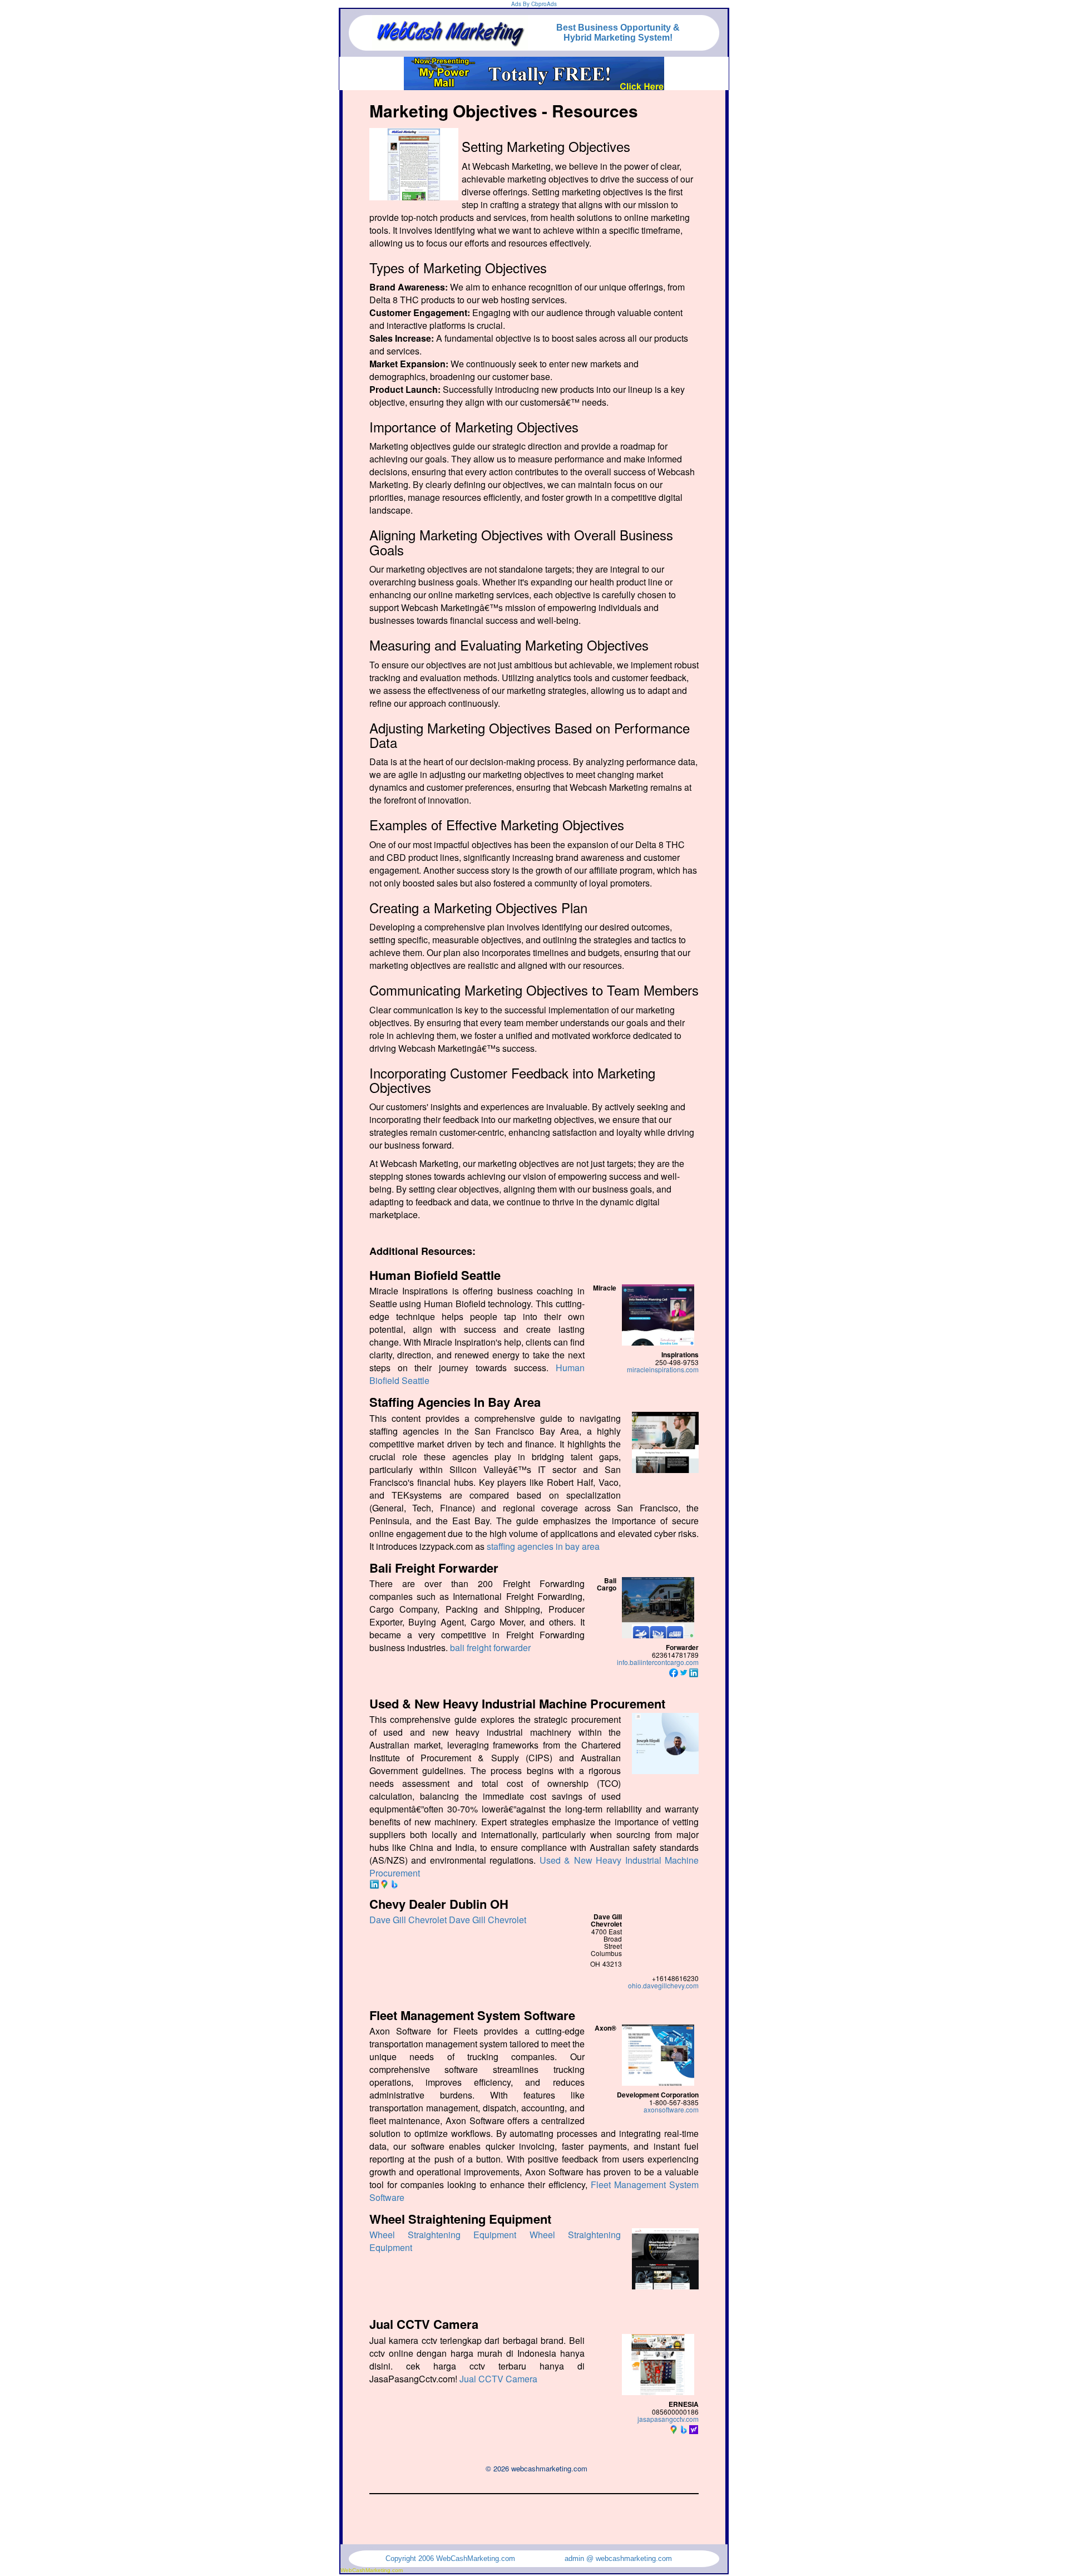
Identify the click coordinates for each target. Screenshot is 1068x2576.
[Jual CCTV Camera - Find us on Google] (674, 2428)
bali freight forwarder (490, 1647)
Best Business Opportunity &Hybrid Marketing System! (618, 33)
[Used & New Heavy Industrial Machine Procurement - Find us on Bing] (394, 1883)
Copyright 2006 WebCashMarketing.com (450, 2558)
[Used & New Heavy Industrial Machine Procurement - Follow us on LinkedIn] (374, 1883)
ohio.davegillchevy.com (663, 1985)
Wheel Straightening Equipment (460, 2219)
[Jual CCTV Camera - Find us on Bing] (684, 2428)
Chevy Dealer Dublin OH (439, 1904)
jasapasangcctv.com (668, 2419)
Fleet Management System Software (472, 2015)
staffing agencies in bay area (543, 1546)
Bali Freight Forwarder (434, 1568)
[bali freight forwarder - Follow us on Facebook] (674, 1671)
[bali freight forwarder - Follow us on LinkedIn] (694, 1671)
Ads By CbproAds (534, 4)
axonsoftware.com (671, 2109)
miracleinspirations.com (663, 1369)
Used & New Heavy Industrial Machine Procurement (517, 1703)
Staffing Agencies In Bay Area (455, 1402)
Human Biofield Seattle (435, 1275)
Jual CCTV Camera (424, 2324)
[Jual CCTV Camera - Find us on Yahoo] (694, 2428)
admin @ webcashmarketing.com (618, 2558)
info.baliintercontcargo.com (658, 1662)
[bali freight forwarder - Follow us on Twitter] (684, 1671)
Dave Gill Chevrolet (408, 1920)
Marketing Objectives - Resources (504, 110)
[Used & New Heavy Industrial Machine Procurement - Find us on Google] (384, 1883)
